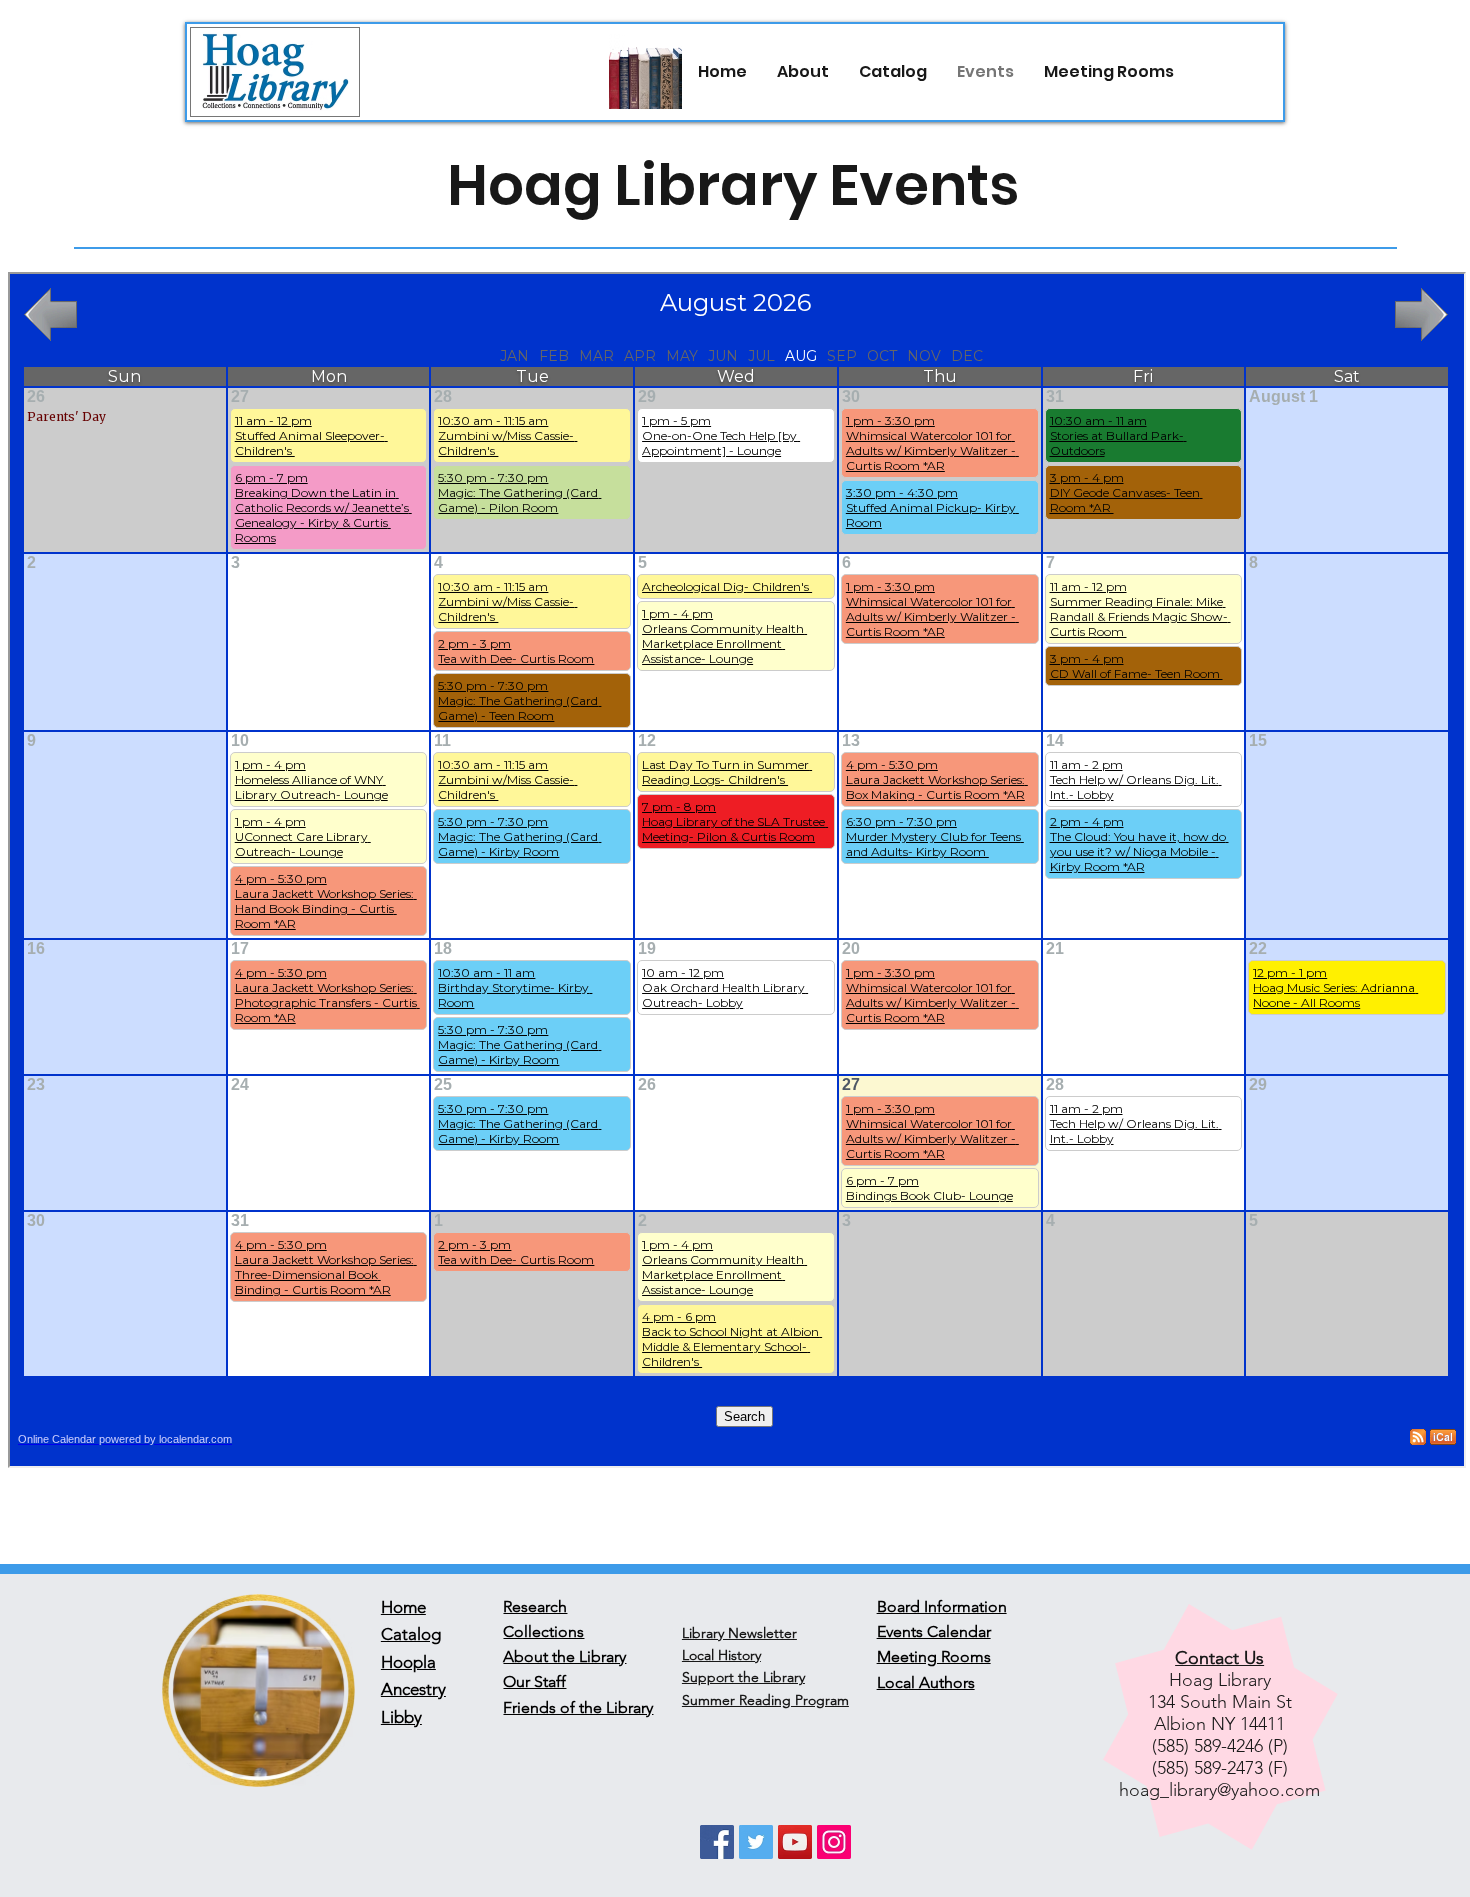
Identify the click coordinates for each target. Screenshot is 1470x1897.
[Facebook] (717, 1842)
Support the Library (743, 1677)
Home (403, 1607)
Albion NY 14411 (1219, 1724)
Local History (721, 1655)
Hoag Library (1220, 1680)
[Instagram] (834, 1842)
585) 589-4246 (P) (1222, 1746)
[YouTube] (795, 1842)
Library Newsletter (739, 1633)
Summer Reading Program (765, 1700)
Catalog (411, 1634)
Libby (401, 1717)
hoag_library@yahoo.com (1219, 1790)
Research (535, 1606)
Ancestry (413, 1689)
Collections (543, 1631)
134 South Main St (1220, 1702)
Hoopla (408, 1662)
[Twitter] (756, 1842)
